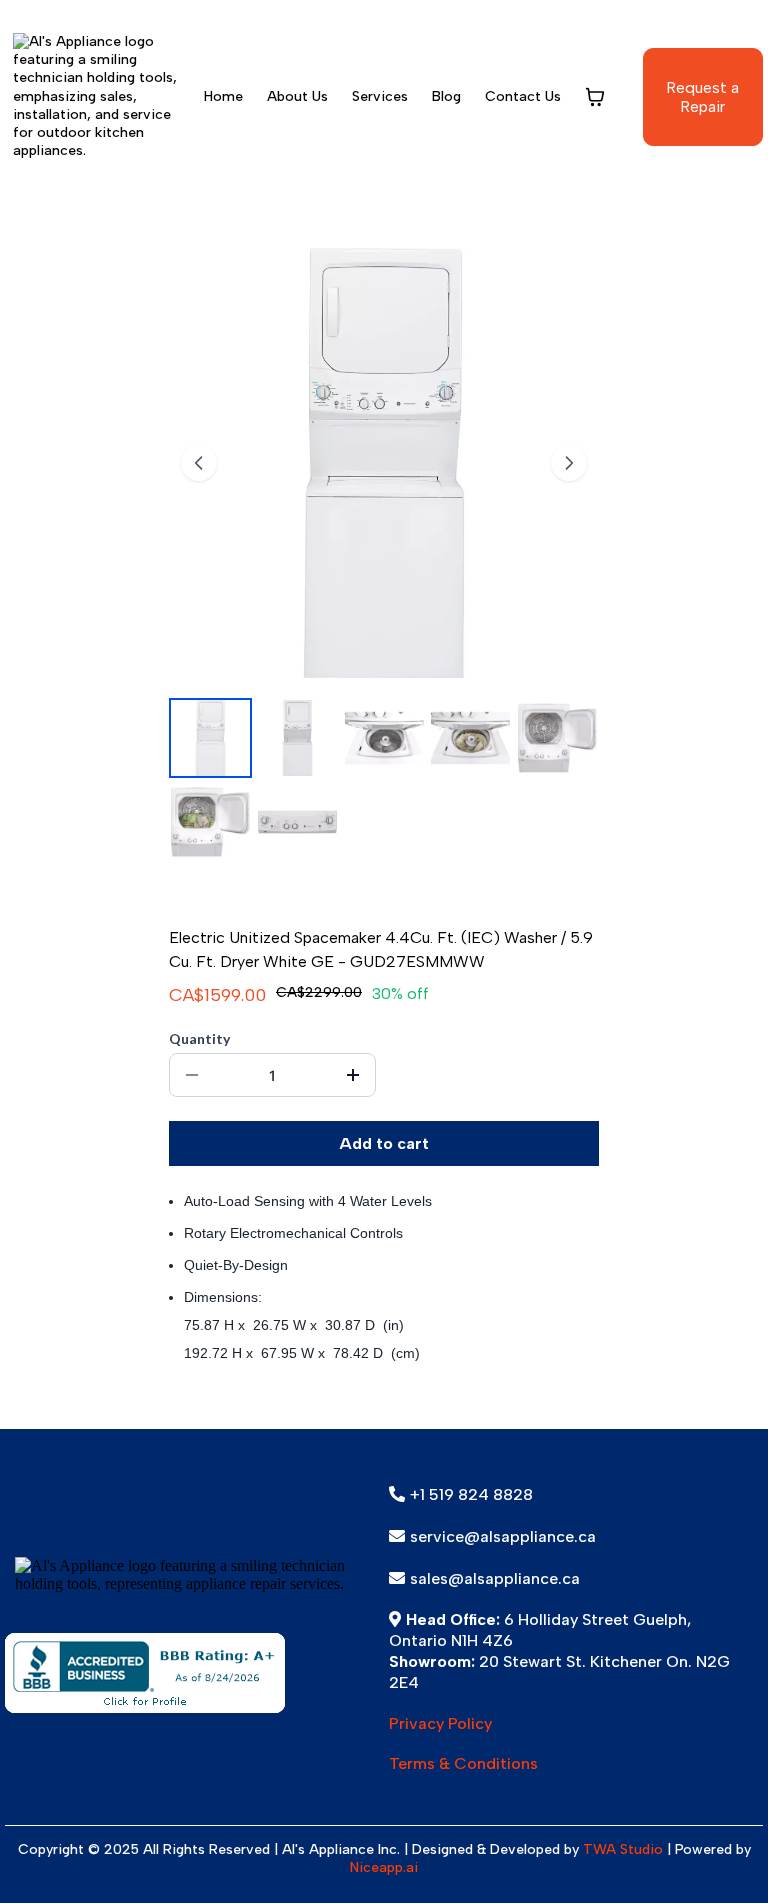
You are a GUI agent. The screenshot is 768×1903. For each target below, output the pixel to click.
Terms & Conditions (463, 1763)
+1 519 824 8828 (471, 1494)
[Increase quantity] (353, 1075)
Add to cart (384, 1143)
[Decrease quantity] (192, 1075)
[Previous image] (199, 463)
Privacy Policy (440, 1723)
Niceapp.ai (384, 1867)
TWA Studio (623, 1849)
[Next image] (569, 463)
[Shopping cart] (595, 97)
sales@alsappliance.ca (495, 1578)
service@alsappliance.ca (503, 1536)
